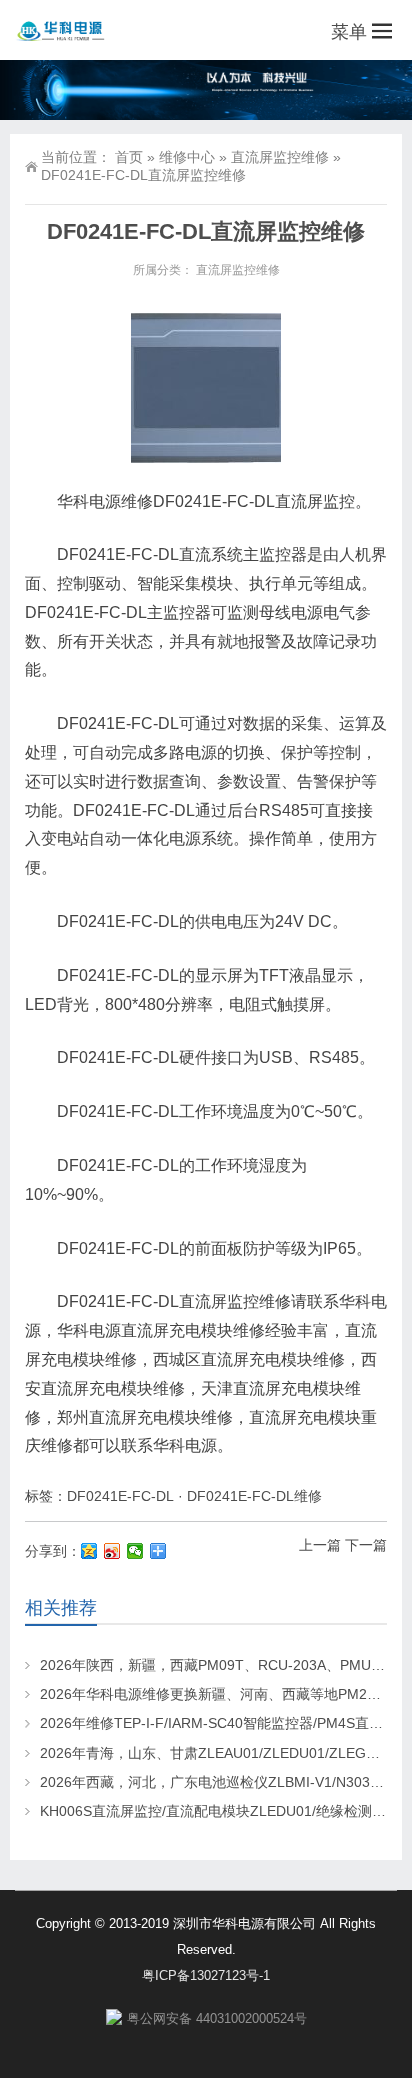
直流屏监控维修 (280, 157)
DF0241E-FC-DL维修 (254, 1496)
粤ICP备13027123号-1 (206, 1975)
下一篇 (366, 1545)
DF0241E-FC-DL (120, 1496)
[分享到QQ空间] (89, 1551)
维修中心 (187, 157)
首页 (129, 157)
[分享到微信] (135, 1551)
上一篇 (320, 1545)
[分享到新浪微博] (112, 1551)
